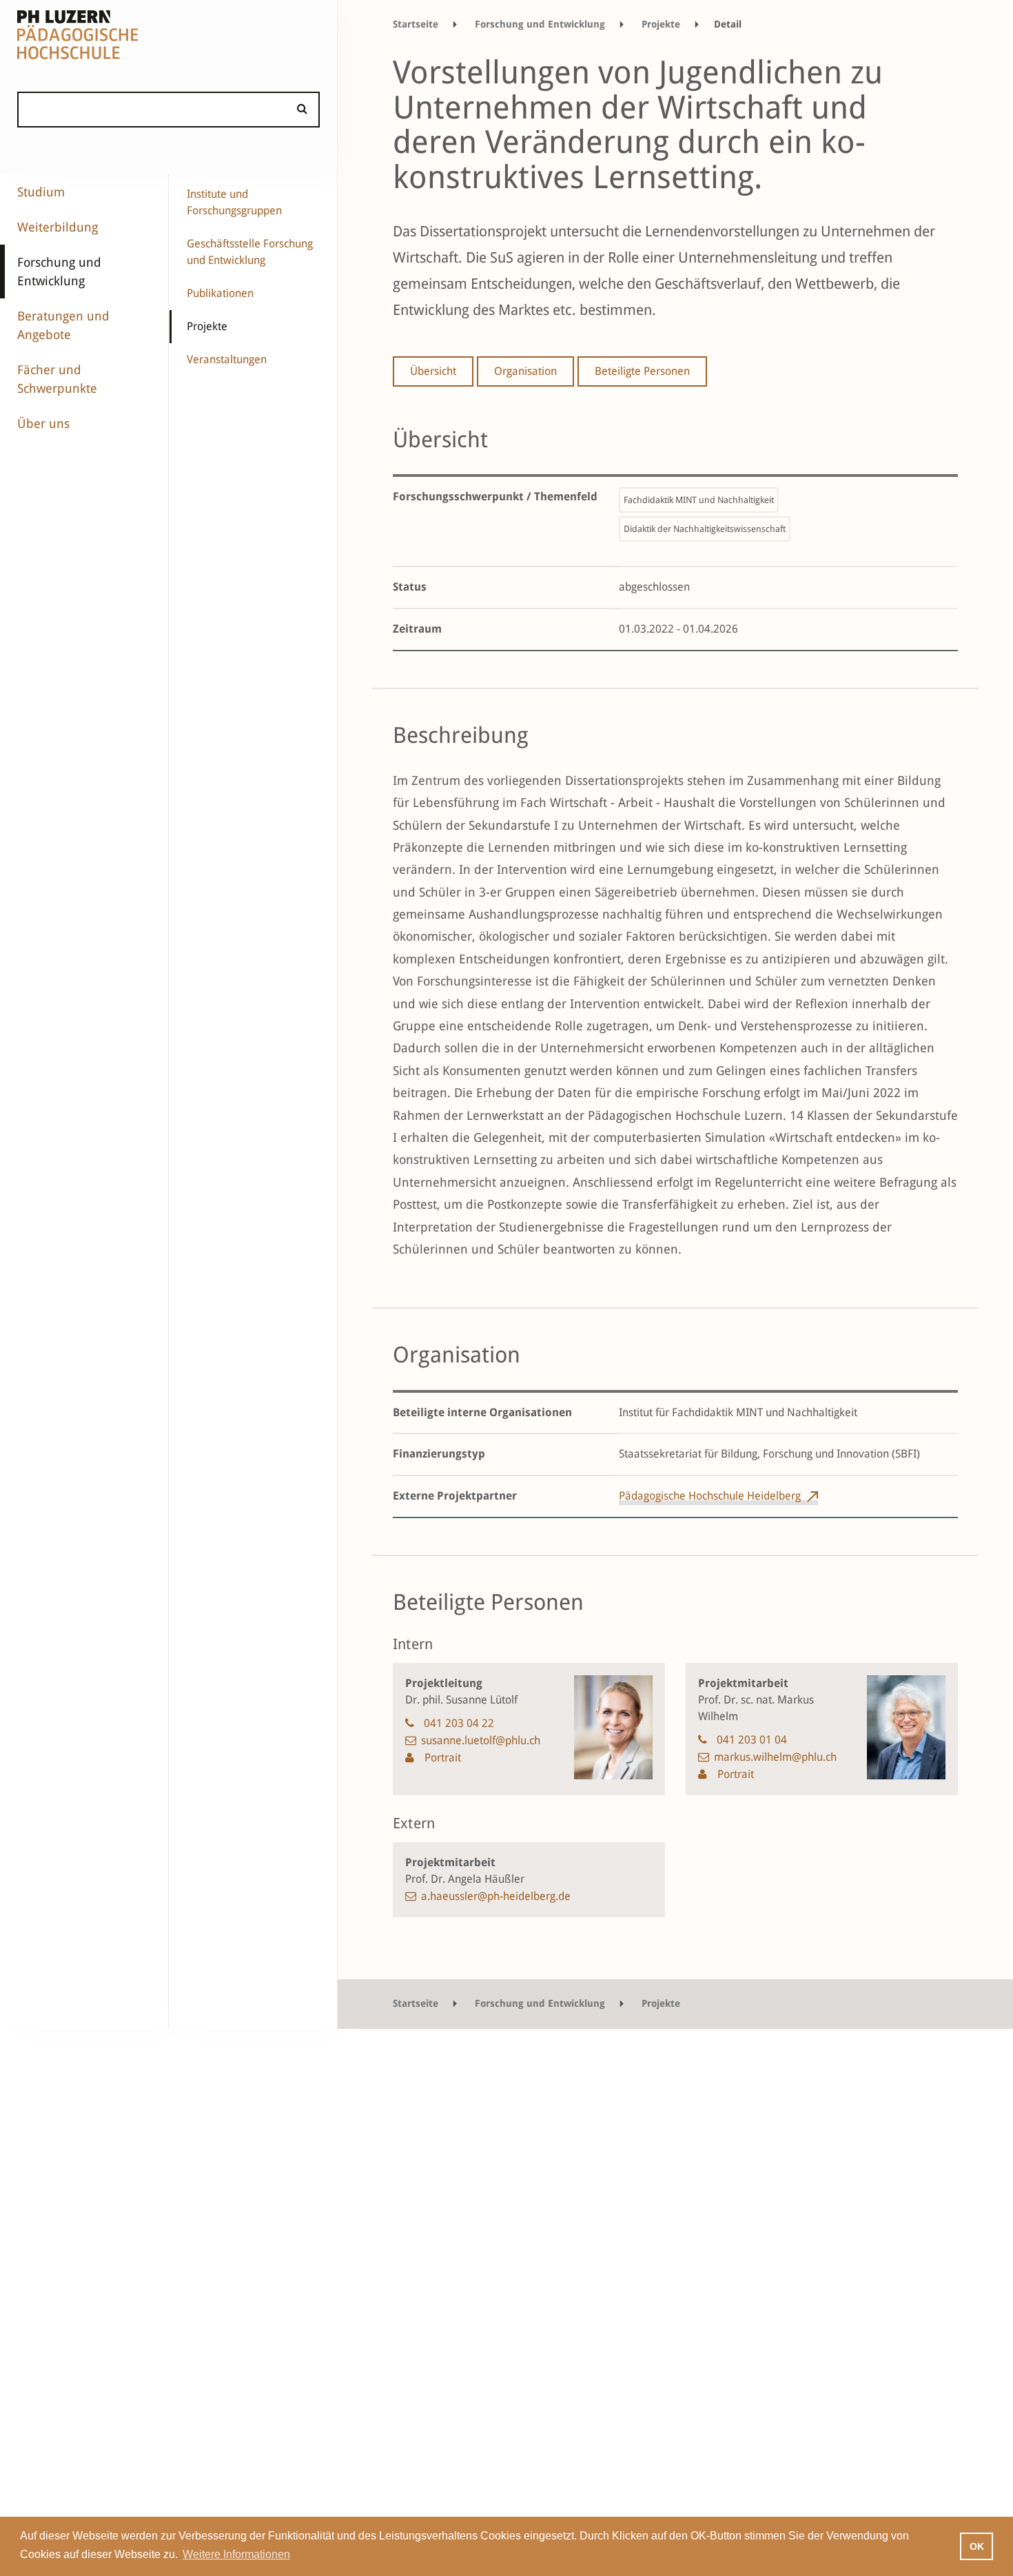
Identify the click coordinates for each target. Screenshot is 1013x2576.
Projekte (207, 326)
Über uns (43, 423)
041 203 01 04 (752, 1740)
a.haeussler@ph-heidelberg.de (496, 1896)
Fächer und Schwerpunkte (57, 379)
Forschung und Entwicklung (59, 272)
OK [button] (977, 2546)
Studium (41, 192)
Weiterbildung (58, 227)
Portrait (441, 1758)
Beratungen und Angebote (63, 325)
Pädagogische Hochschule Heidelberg (710, 1496)
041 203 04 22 (459, 1723)
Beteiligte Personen (642, 371)
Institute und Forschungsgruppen (234, 202)
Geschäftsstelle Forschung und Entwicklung (250, 252)
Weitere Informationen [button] (236, 2554)
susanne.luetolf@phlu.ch (481, 1740)
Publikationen (220, 293)
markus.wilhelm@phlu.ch (775, 1757)
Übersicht (433, 371)
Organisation (525, 371)
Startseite (416, 24)
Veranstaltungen (227, 359)
